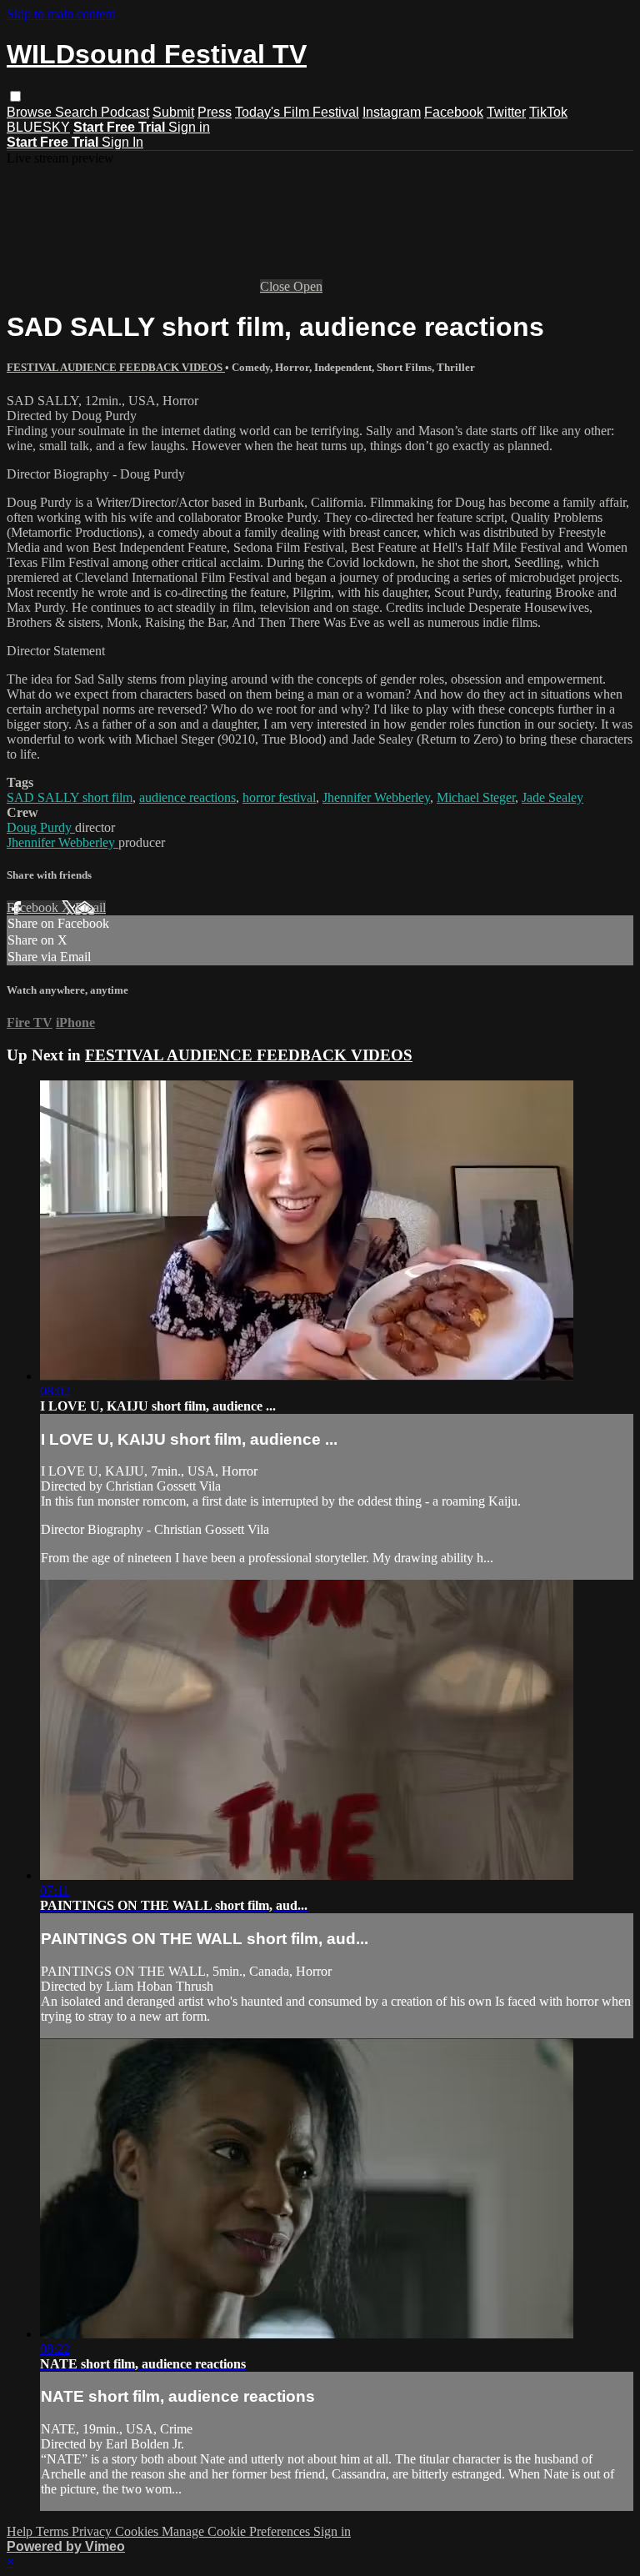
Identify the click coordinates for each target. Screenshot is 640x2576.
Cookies (138, 2531)
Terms (54, 2531)
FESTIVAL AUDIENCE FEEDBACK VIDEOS (116, 367)
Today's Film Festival (297, 112)
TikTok (548, 112)
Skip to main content (61, 14)
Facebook (454, 112)
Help (21, 2531)
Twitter (506, 112)
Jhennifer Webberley (376, 797)
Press (215, 112)
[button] (15, 96)
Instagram (392, 112)
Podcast (125, 112)
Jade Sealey (552, 797)
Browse (31, 112)
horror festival (279, 797)
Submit (173, 112)
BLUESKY (38, 127)
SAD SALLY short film (70, 797)
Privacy (93, 2531)
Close (277, 286)
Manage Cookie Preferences (237, 2531)
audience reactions (187, 797)
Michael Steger (476, 797)
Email (90, 907)
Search (78, 112)
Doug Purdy (41, 827)
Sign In (122, 142)
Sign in (189, 127)
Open (308, 286)
